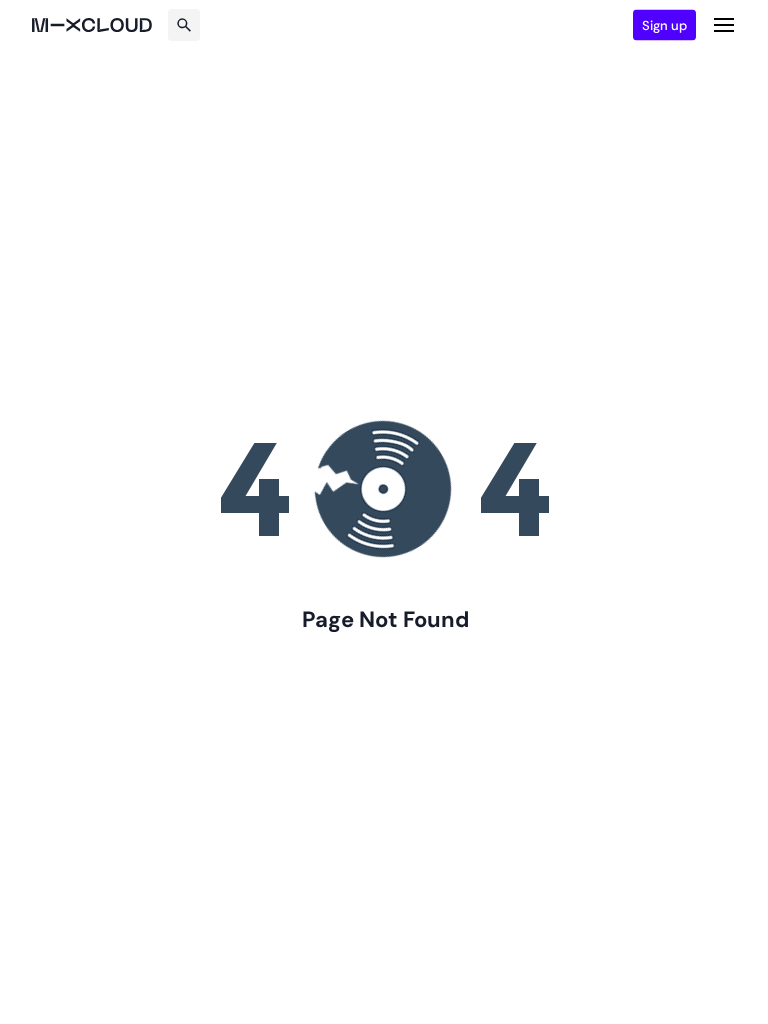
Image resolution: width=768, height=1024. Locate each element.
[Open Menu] (724, 25)
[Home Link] (92, 25)
